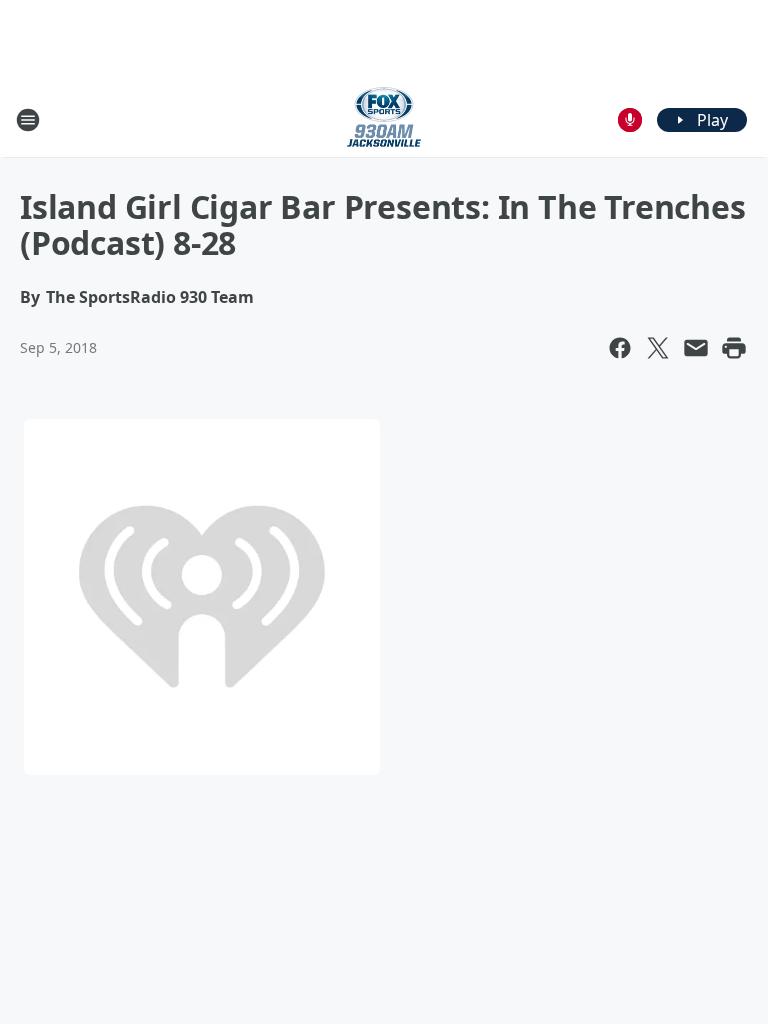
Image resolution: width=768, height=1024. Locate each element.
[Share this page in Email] (696, 348)
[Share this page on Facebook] (620, 348)
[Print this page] (734, 348)
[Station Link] (384, 119)
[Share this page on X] (658, 348)
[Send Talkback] (630, 120)
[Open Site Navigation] (28, 120)
